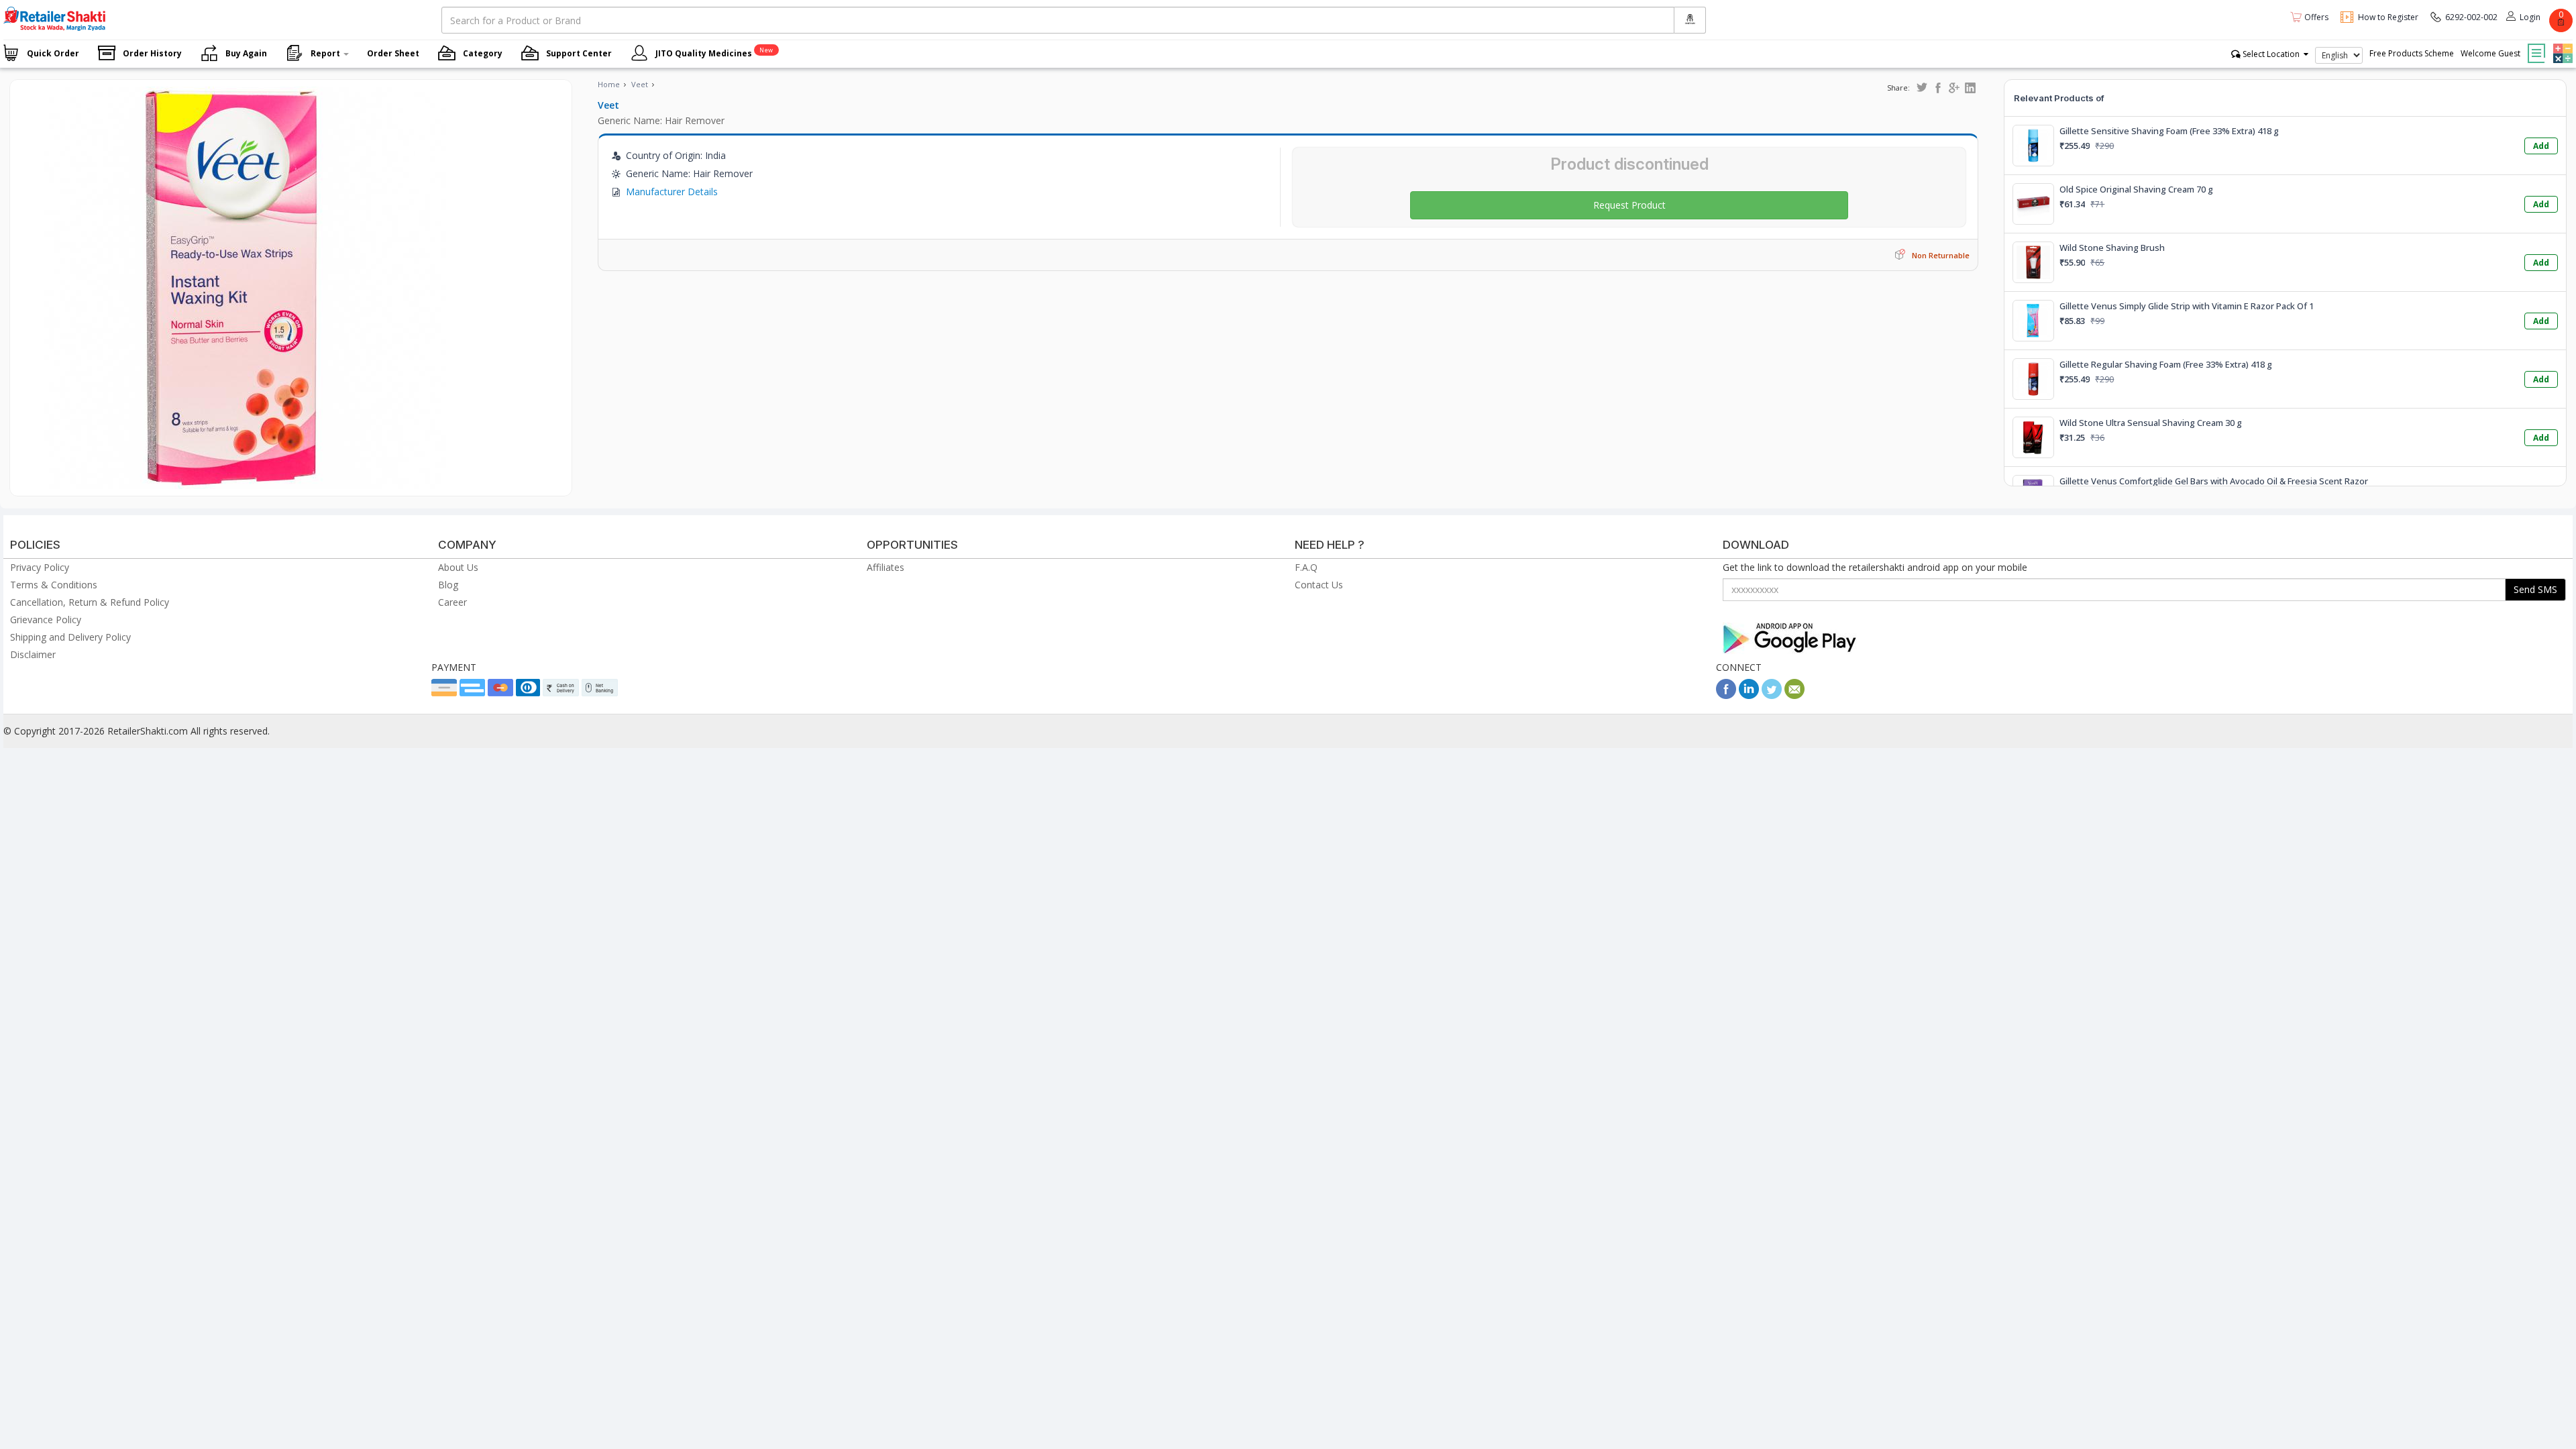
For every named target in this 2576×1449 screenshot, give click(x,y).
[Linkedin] (1749, 695)
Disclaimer (33, 654)
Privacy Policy (40, 567)
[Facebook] (1726, 695)
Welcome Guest (2490, 53)
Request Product (1629, 205)
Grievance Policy (46, 620)
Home (609, 84)
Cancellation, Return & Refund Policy (90, 602)
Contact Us (1319, 585)
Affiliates (885, 567)
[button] (2561, 44)
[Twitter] (1772, 695)
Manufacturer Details (672, 192)
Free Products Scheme (2412, 53)
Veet (640, 84)
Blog (448, 585)
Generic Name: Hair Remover (661, 120)
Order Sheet (393, 53)
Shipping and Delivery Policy (70, 637)
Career (452, 602)
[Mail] (1794, 695)
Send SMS (2535, 589)
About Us (458, 567)
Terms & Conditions (54, 585)
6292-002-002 (2471, 17)
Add (2541, 146)
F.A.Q (1306, 567)
